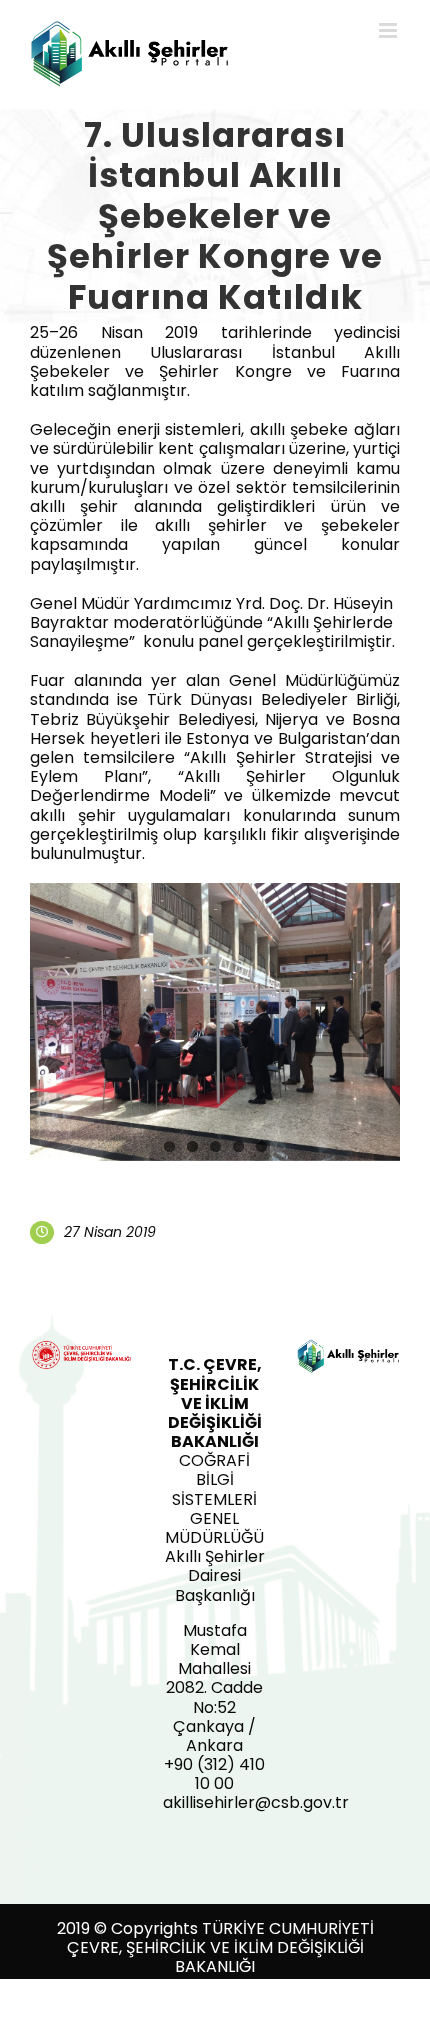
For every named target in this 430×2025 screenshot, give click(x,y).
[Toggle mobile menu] (389, 30)
